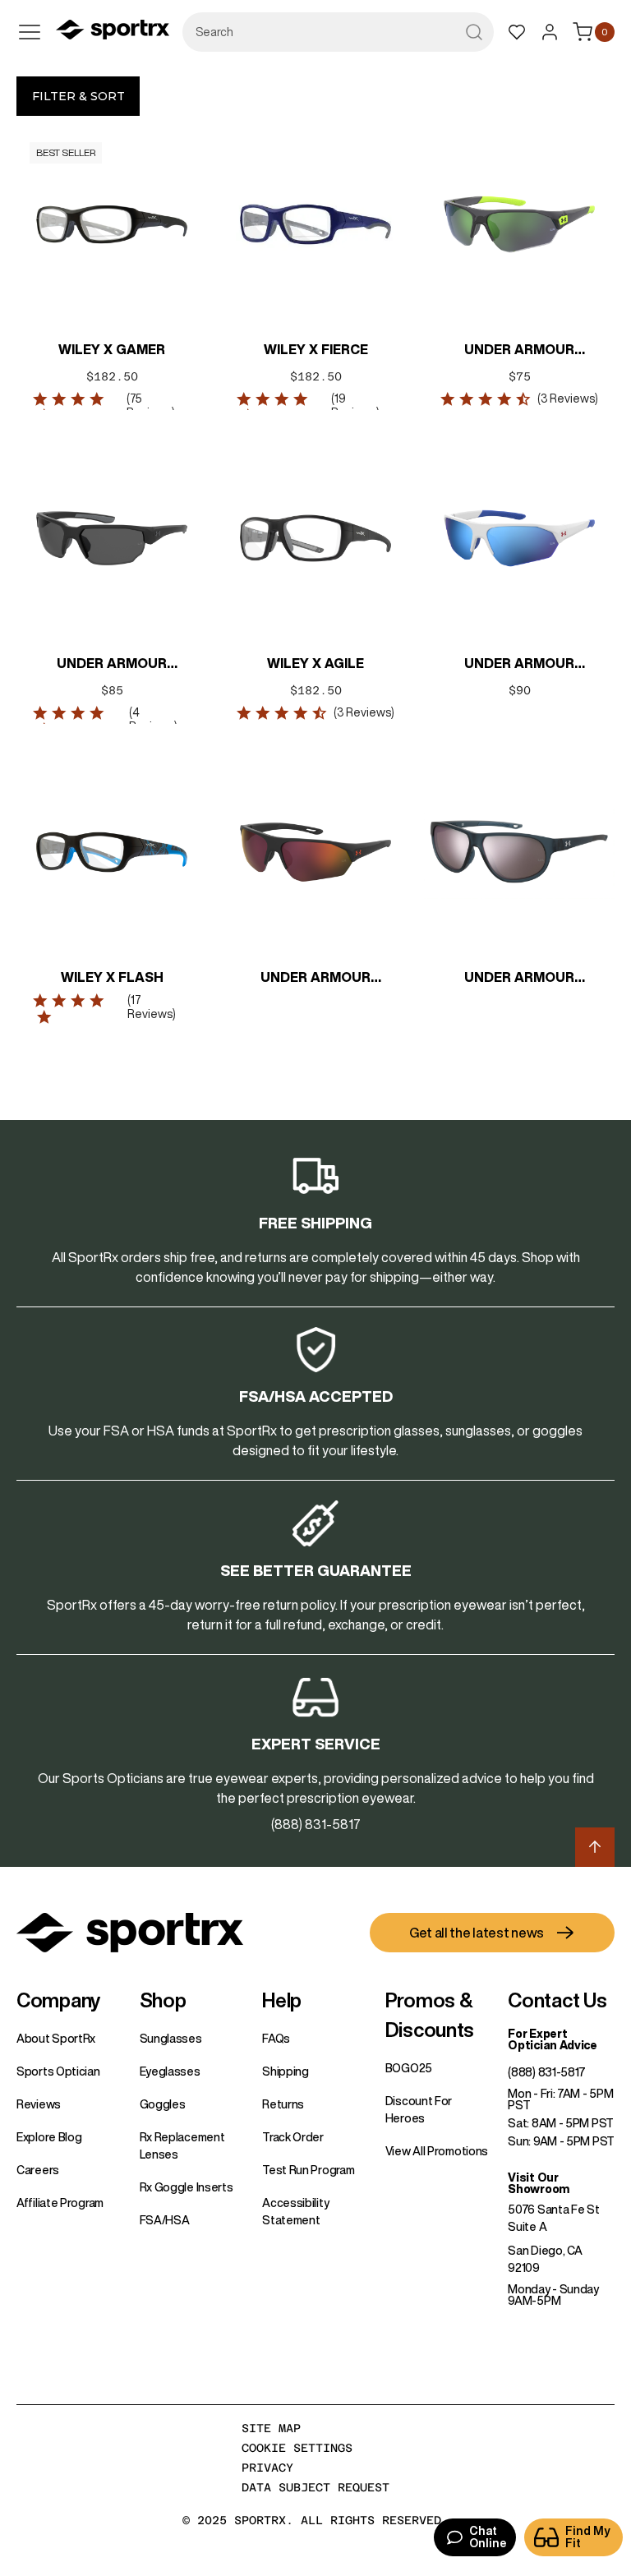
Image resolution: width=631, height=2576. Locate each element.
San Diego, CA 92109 (545, 2259)
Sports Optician (58, 2071)
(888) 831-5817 (547, 2072)
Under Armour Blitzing (112, 665)
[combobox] (338, 32)
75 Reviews (149, 406)
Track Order (293, 2137)
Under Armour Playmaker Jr (519, 351)
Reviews (39, 2104)
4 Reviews (152, 719)
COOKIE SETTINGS (297, 2448)
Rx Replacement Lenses (182, 2146)
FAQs (276, 2039)
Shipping (286, 2071)
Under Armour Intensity (519, 979)
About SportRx (56, 2039)
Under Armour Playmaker (315, 979)
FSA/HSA (165, 2220)
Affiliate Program (60, 2203)
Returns (283, 2104)
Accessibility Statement (295, 2212)
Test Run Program (308, 2170)
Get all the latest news (477, 1933)
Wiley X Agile (315, 663)
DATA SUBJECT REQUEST (315, 2487)
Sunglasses (171, 2039)
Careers (38, 2170)
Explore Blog (49, 2137)
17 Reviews (150, 1007)
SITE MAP (271, 2428)
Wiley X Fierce (316, 349)
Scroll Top (595, 1847)
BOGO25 (409, 2068)
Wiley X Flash (112, 977)
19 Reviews (354, 406)
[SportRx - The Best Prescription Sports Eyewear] (113, 32)
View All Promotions (437, 2151)
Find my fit (588, 2537)
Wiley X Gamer (112, 349)
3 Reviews (568, 399)
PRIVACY (267, 2468)
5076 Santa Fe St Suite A (553, 2218)
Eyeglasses (170, 2071)
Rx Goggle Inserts (187, 2187)
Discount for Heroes (419, 2110)
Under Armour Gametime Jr (519, 665)
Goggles (163, 2104)
